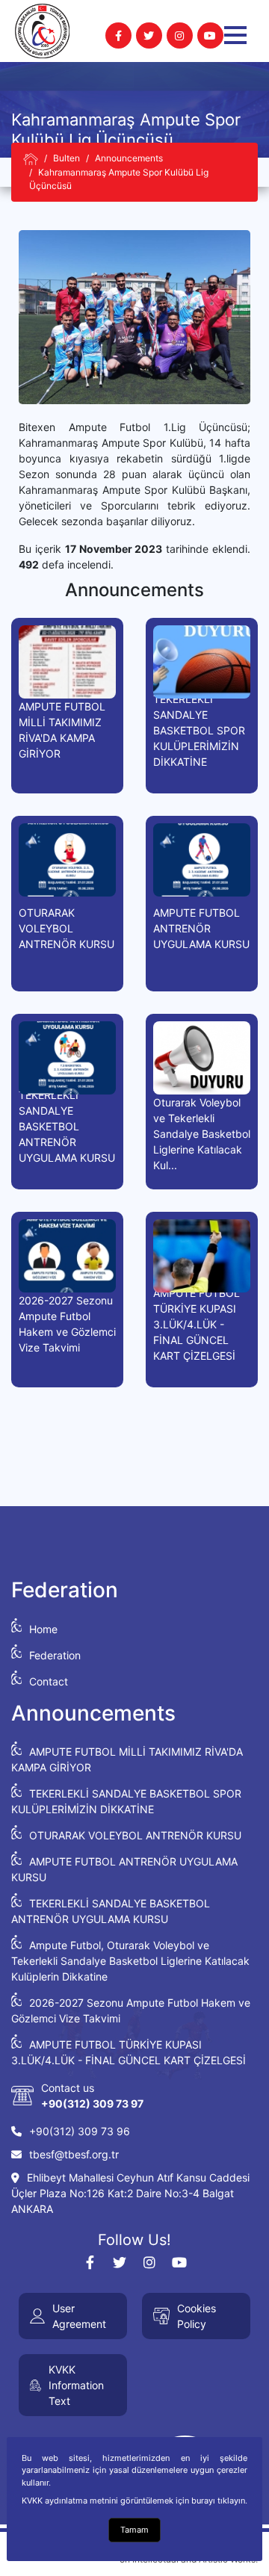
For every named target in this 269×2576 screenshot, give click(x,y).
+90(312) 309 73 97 (92, 2103)
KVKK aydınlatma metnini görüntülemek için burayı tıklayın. (134, 2501)
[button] (235, 35)
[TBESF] (31, 159)
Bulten (67, 158)
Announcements (129, 158)
